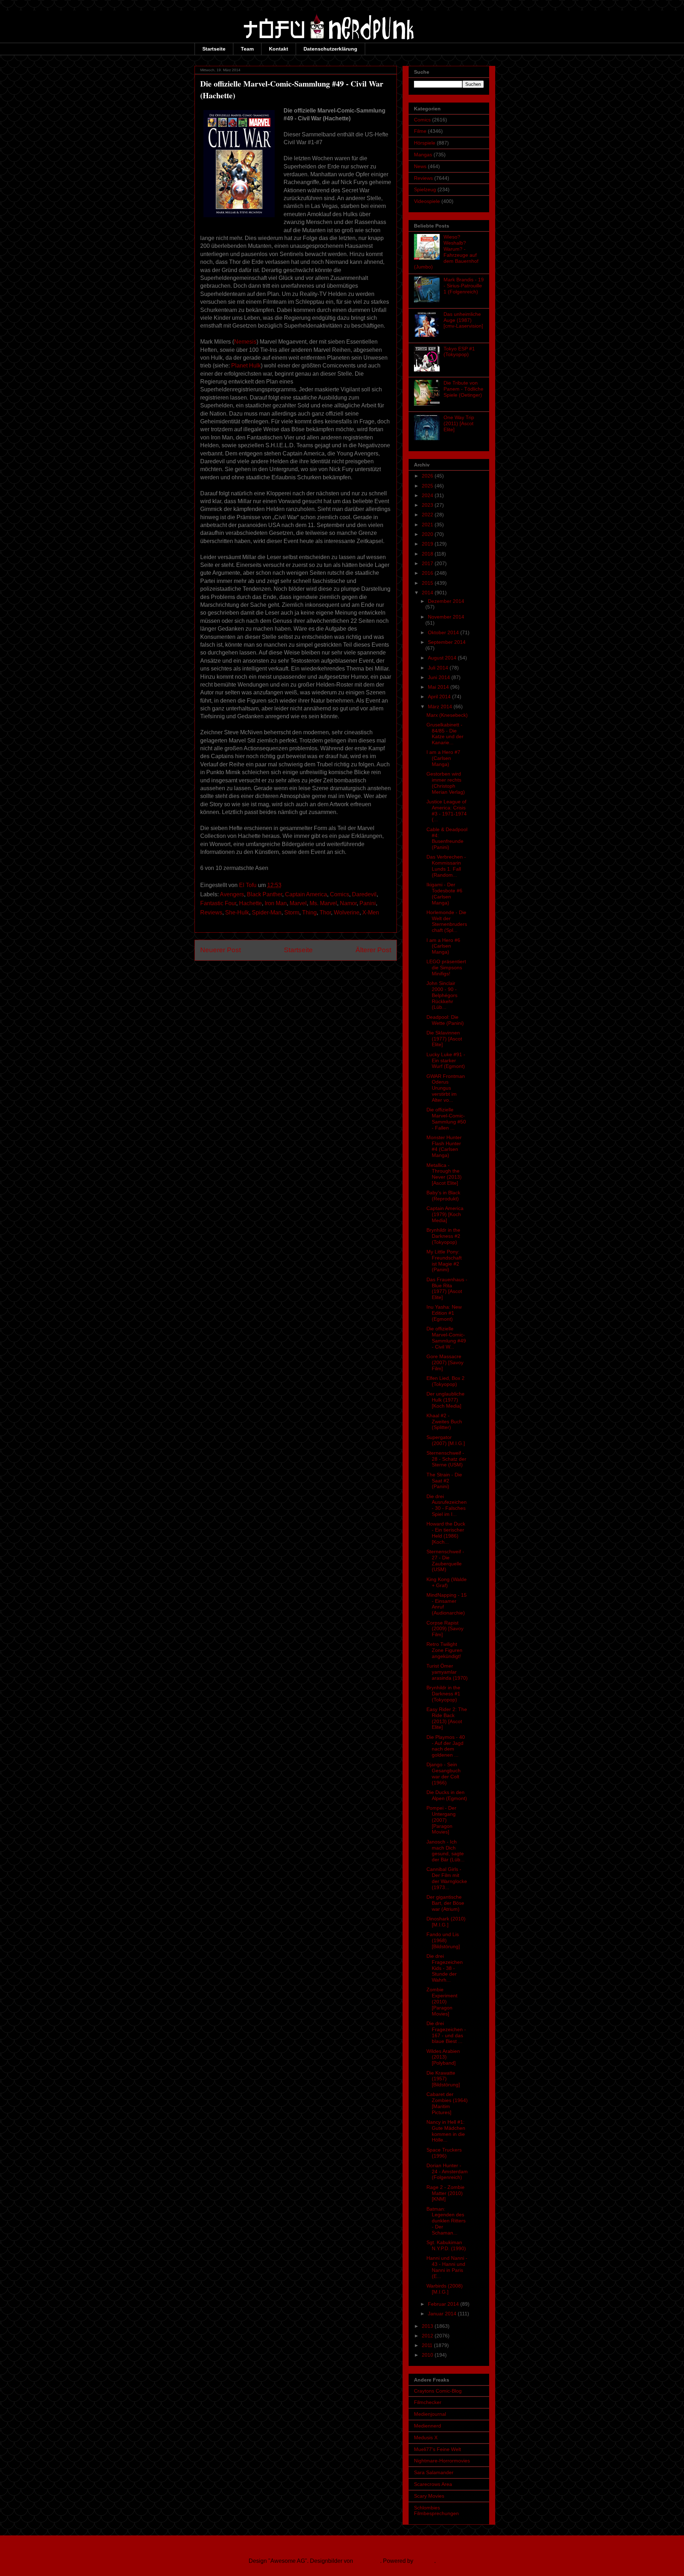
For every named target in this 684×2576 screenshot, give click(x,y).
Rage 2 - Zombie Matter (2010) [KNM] (445, 2193)
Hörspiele (425, 143)
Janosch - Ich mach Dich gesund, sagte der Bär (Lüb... (445, 1851)
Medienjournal (430, 2414)
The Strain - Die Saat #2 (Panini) (444, 1481)
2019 (428, 544)
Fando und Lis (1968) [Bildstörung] (443, 1940)
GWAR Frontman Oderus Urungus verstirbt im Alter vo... (446, 1088)
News (420, 166)
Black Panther (265, 894)
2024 (428, 495)
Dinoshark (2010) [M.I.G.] (446, 1922)
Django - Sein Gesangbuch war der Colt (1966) (444, 1773)
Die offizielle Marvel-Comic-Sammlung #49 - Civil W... (446, 1337)
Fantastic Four (218, 903)
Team (247, 49)
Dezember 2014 (446, 601)
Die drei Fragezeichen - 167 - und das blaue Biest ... (446, 2032)
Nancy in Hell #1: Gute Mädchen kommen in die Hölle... (446, 2131)
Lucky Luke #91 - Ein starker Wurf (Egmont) (446, 1060)
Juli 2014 (439, 668)
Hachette (250, 903)
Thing (309, 912)
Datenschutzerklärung (330, 49)
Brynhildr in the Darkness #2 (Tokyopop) (443, 1236)
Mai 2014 (439, 687)
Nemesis (245, 342)
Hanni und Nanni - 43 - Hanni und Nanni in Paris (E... (447, 2267)
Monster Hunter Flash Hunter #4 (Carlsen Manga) (444, 1146)
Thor (325, 912)
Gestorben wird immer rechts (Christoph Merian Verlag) (446, 783)
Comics (340, 894)
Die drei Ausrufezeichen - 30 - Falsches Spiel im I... (447, 1505)
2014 (428, 593)
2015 (428, 583)
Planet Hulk (246, 366)
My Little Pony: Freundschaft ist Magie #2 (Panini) (444, 1261)
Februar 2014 (444, 2304)
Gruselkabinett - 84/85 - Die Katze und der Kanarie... (445, 734)
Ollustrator (367, 2561)
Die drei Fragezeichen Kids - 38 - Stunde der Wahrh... (445, 1968)
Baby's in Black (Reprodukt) (443, 1196)
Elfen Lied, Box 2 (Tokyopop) (445, 1381)
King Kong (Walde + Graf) (447, 1582)
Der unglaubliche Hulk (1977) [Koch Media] (445, 1400)
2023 (428, 505)
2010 (428, 2355)
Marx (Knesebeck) (447, 715)
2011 (428, 2345)
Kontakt (279, 49)
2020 (428, 534)
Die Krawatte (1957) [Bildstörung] (443, 2079)
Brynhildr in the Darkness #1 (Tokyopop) (443, 1694)
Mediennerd (427, 2426)
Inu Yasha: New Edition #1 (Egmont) (444, 1313)
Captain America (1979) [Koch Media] (445, 1214)
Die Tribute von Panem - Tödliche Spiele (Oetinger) (463, 389)
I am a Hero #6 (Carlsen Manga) (443, 946)
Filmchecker (428, 2402)
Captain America (306, 894)
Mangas (423, 155)
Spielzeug (425, 189)
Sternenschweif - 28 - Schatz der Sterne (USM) (446, 1459)
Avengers (232, 894)
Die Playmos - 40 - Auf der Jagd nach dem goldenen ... (446, 1746)
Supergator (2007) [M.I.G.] (446, 1440)
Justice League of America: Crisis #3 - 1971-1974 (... (447, 810)
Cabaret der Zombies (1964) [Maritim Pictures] (447, 2103)
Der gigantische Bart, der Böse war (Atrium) (445, 1903)
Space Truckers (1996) (444, 2153)
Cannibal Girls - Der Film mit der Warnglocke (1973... (447, 1878)
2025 (428, 486)
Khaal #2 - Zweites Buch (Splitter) (444, 1422)
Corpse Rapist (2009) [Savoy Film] (445, 1629)
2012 (428, 2336)
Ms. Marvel (323, 903)
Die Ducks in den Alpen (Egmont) (447, 1795)
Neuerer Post (221, 950)
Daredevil (364, 894)
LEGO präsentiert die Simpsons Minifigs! (446, 968)
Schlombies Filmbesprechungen (436, 2511)
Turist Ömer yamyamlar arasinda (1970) (447, 1672)
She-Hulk (237, 912)
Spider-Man (267, 912)
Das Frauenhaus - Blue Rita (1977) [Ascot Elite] (447, 1288)
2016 (428, 573)
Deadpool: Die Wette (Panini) (445, 1020)
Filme (420, 131)
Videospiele (427, 201)
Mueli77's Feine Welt (437, 2449)
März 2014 (441, 706)
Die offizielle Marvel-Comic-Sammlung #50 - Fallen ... (446, 1118)
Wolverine (347, 912)
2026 (428, 476)
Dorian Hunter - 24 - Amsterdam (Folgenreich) (447, 2171)
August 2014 (443, 658)
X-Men (371, 912)
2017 (428, 563)
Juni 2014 (440, 677)
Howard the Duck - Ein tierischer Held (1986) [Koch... (446, 1533)
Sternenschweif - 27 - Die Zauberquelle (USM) (445, 1560)
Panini (368, 903)
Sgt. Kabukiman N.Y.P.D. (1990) (446, 2245)
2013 (428, 2326)
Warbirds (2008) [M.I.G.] (445, 2289)
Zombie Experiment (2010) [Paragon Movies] (442, 2001)
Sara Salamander (434, 2472)
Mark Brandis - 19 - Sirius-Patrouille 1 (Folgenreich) (464, 286)
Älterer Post (373, 950)
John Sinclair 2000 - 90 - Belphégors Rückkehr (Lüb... (442, 995)
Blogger (424, 2561)
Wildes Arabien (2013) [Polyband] (443, 2057)
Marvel (298, 903)
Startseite (214, 49)
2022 (428, 515)
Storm (292, 912)
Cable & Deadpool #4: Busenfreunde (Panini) (447, 838)
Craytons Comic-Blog (438, 2391)
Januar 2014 (443, 2314)
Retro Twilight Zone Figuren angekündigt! (444, 1650)
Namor (348, 903)
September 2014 (447, 642)
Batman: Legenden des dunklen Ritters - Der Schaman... (446, 2221)
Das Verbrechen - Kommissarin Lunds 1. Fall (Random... (446, 866)
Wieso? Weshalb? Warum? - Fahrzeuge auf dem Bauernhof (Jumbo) (446, 252)
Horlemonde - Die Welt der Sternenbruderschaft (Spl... (447, 921)
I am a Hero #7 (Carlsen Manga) (443, 758)
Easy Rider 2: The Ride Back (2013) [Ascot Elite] (447, 1718)
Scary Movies (429, 2496)
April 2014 (440, 697)
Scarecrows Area (433, 2484)
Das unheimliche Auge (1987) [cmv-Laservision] (463, 320)
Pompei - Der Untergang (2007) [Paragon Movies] (441, 1820)
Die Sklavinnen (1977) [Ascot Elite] (444, 1039)
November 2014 (446, 617)
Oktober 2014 (444, 632)
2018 (428, 554)
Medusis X (426, 2437)
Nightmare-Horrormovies (442, 2461)
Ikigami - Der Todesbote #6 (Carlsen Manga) (444, 893)
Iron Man (276, 903)
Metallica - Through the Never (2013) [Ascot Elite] (444, 1174)
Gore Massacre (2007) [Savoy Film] (445, 1362)
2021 (428, 525)
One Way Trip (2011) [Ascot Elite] (459, 423)
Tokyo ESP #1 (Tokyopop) (459, 352)
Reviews (211, 912)
